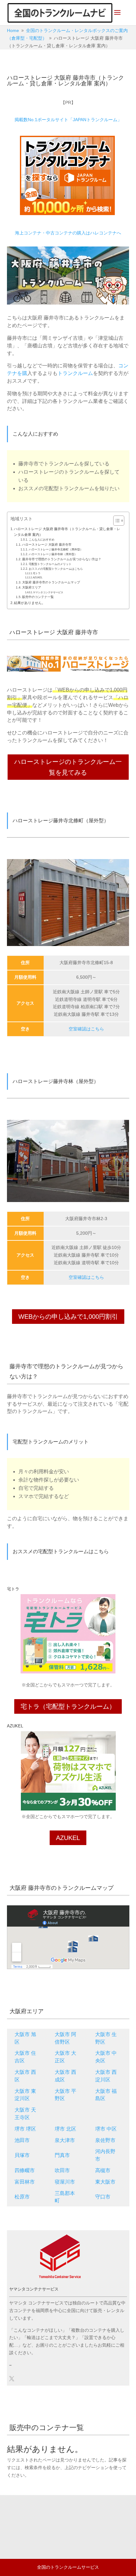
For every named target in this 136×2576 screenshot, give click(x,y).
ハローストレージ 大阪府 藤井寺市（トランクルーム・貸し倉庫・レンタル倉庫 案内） (67, 532)
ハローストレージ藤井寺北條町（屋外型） (56, 549)
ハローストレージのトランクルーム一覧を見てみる (68, 767)
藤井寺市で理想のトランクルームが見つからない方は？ (62, 559)
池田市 (22, 2140)
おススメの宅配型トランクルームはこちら (56, 569)
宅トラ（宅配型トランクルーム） (68, 1706)
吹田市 (62, 2170)
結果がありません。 (30, 603)
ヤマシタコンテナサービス (48, 592)
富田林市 (25, 2182)
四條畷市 (25, 2170)
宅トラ (37, 573)
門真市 (62, 2155)
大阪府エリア (32, 587)
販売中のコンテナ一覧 (38, 597)
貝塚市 (22, 2155)
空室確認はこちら (86, 1029)
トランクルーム (75, 373)
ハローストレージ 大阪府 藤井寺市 (47, 545)
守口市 (103, 2197)
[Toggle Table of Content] (116, 521)
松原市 (22, 2197)
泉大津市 (65, 2140)
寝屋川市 (65, 2182)
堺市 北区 (65, 2129)
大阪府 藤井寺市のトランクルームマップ (51, 582)
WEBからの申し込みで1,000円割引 (68, 1317)
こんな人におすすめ (42, 540)
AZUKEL (38, 578)
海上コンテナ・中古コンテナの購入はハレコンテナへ (68, 233)
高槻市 (103, 2170)
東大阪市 (105, 2182)
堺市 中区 (106, 2129)
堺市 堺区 (25, 2129)
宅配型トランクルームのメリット (50, 564)
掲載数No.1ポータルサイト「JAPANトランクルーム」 (68, 120)
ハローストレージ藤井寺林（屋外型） (53, 554)
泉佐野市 (105, 2140)
